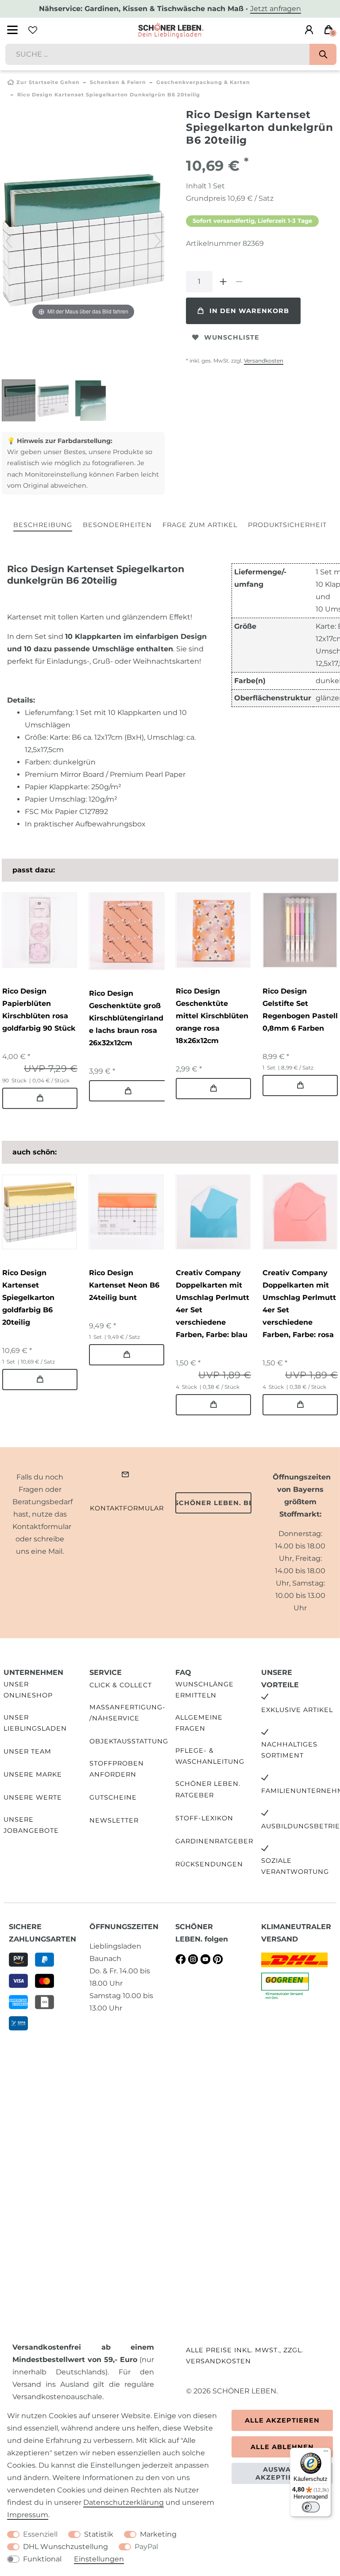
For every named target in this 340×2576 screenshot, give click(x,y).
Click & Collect (121, 1685)
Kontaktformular (127, 1508)
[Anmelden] (309, 30)
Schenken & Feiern (118, 82)
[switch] (311, 2507)
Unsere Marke (33, 1774)
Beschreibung (43, 525)
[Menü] (326, 2453)
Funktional (42, 2559)
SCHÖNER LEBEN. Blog (213, 1503)
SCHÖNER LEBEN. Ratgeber (208, 1789)
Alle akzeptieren (282, 2420)
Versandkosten (264, 361)
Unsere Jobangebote (31, 1825)
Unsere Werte (33, 1797)
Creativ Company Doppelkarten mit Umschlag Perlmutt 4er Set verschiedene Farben (212, 1304)
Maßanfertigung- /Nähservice (127, 1713)
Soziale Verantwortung (295, 1866)
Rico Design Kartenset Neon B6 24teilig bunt (124, 1285)
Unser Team (27, 1751)
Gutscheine (113, 1797)
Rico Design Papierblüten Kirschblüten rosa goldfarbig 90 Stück (39, 1010)
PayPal (146, 2547)
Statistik (99, 2534)
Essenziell (40, 2534)
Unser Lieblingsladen (35, 1723)
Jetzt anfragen (276, 9)
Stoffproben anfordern (117, 1769)
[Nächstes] (158, 241)
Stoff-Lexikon (204, 1818)
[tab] (43, 526)
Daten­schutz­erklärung (124, 2502)
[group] (39, 930)
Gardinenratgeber (214, 1841)
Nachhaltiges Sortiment (289, 1750)
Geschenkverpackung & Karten (203, 82)
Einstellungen (99, 2559)
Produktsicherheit (287, 525)
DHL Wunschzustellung (66, 2547)
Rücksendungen (209, 1864)
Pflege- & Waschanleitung (210, 1756)
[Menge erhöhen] (223, 282)
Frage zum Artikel (200, 525)
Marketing (158, 2534)
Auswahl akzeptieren (282, 2473)
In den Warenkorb (249, 311)
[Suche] (323, 54)
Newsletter (114, 1820)
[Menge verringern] (239, 282)
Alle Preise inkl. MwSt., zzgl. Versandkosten (245, 2356)
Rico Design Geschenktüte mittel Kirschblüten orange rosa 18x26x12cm (212, 1016)
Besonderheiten (117, 525)
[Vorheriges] (9, 241)
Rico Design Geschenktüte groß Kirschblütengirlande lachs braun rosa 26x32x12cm (126, 1018)
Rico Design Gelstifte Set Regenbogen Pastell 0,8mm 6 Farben (300, 1010)
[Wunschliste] (33, 30)
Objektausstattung (129, 1741)
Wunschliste (232, 337)
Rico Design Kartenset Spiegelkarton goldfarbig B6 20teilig (28, 1298)
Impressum (28, 2515)
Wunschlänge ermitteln (205, 1690)
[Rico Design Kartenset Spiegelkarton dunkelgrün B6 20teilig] (24, 401)
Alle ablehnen (282, 2447)
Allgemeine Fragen (199, 1723)
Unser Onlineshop (28, 1690)
